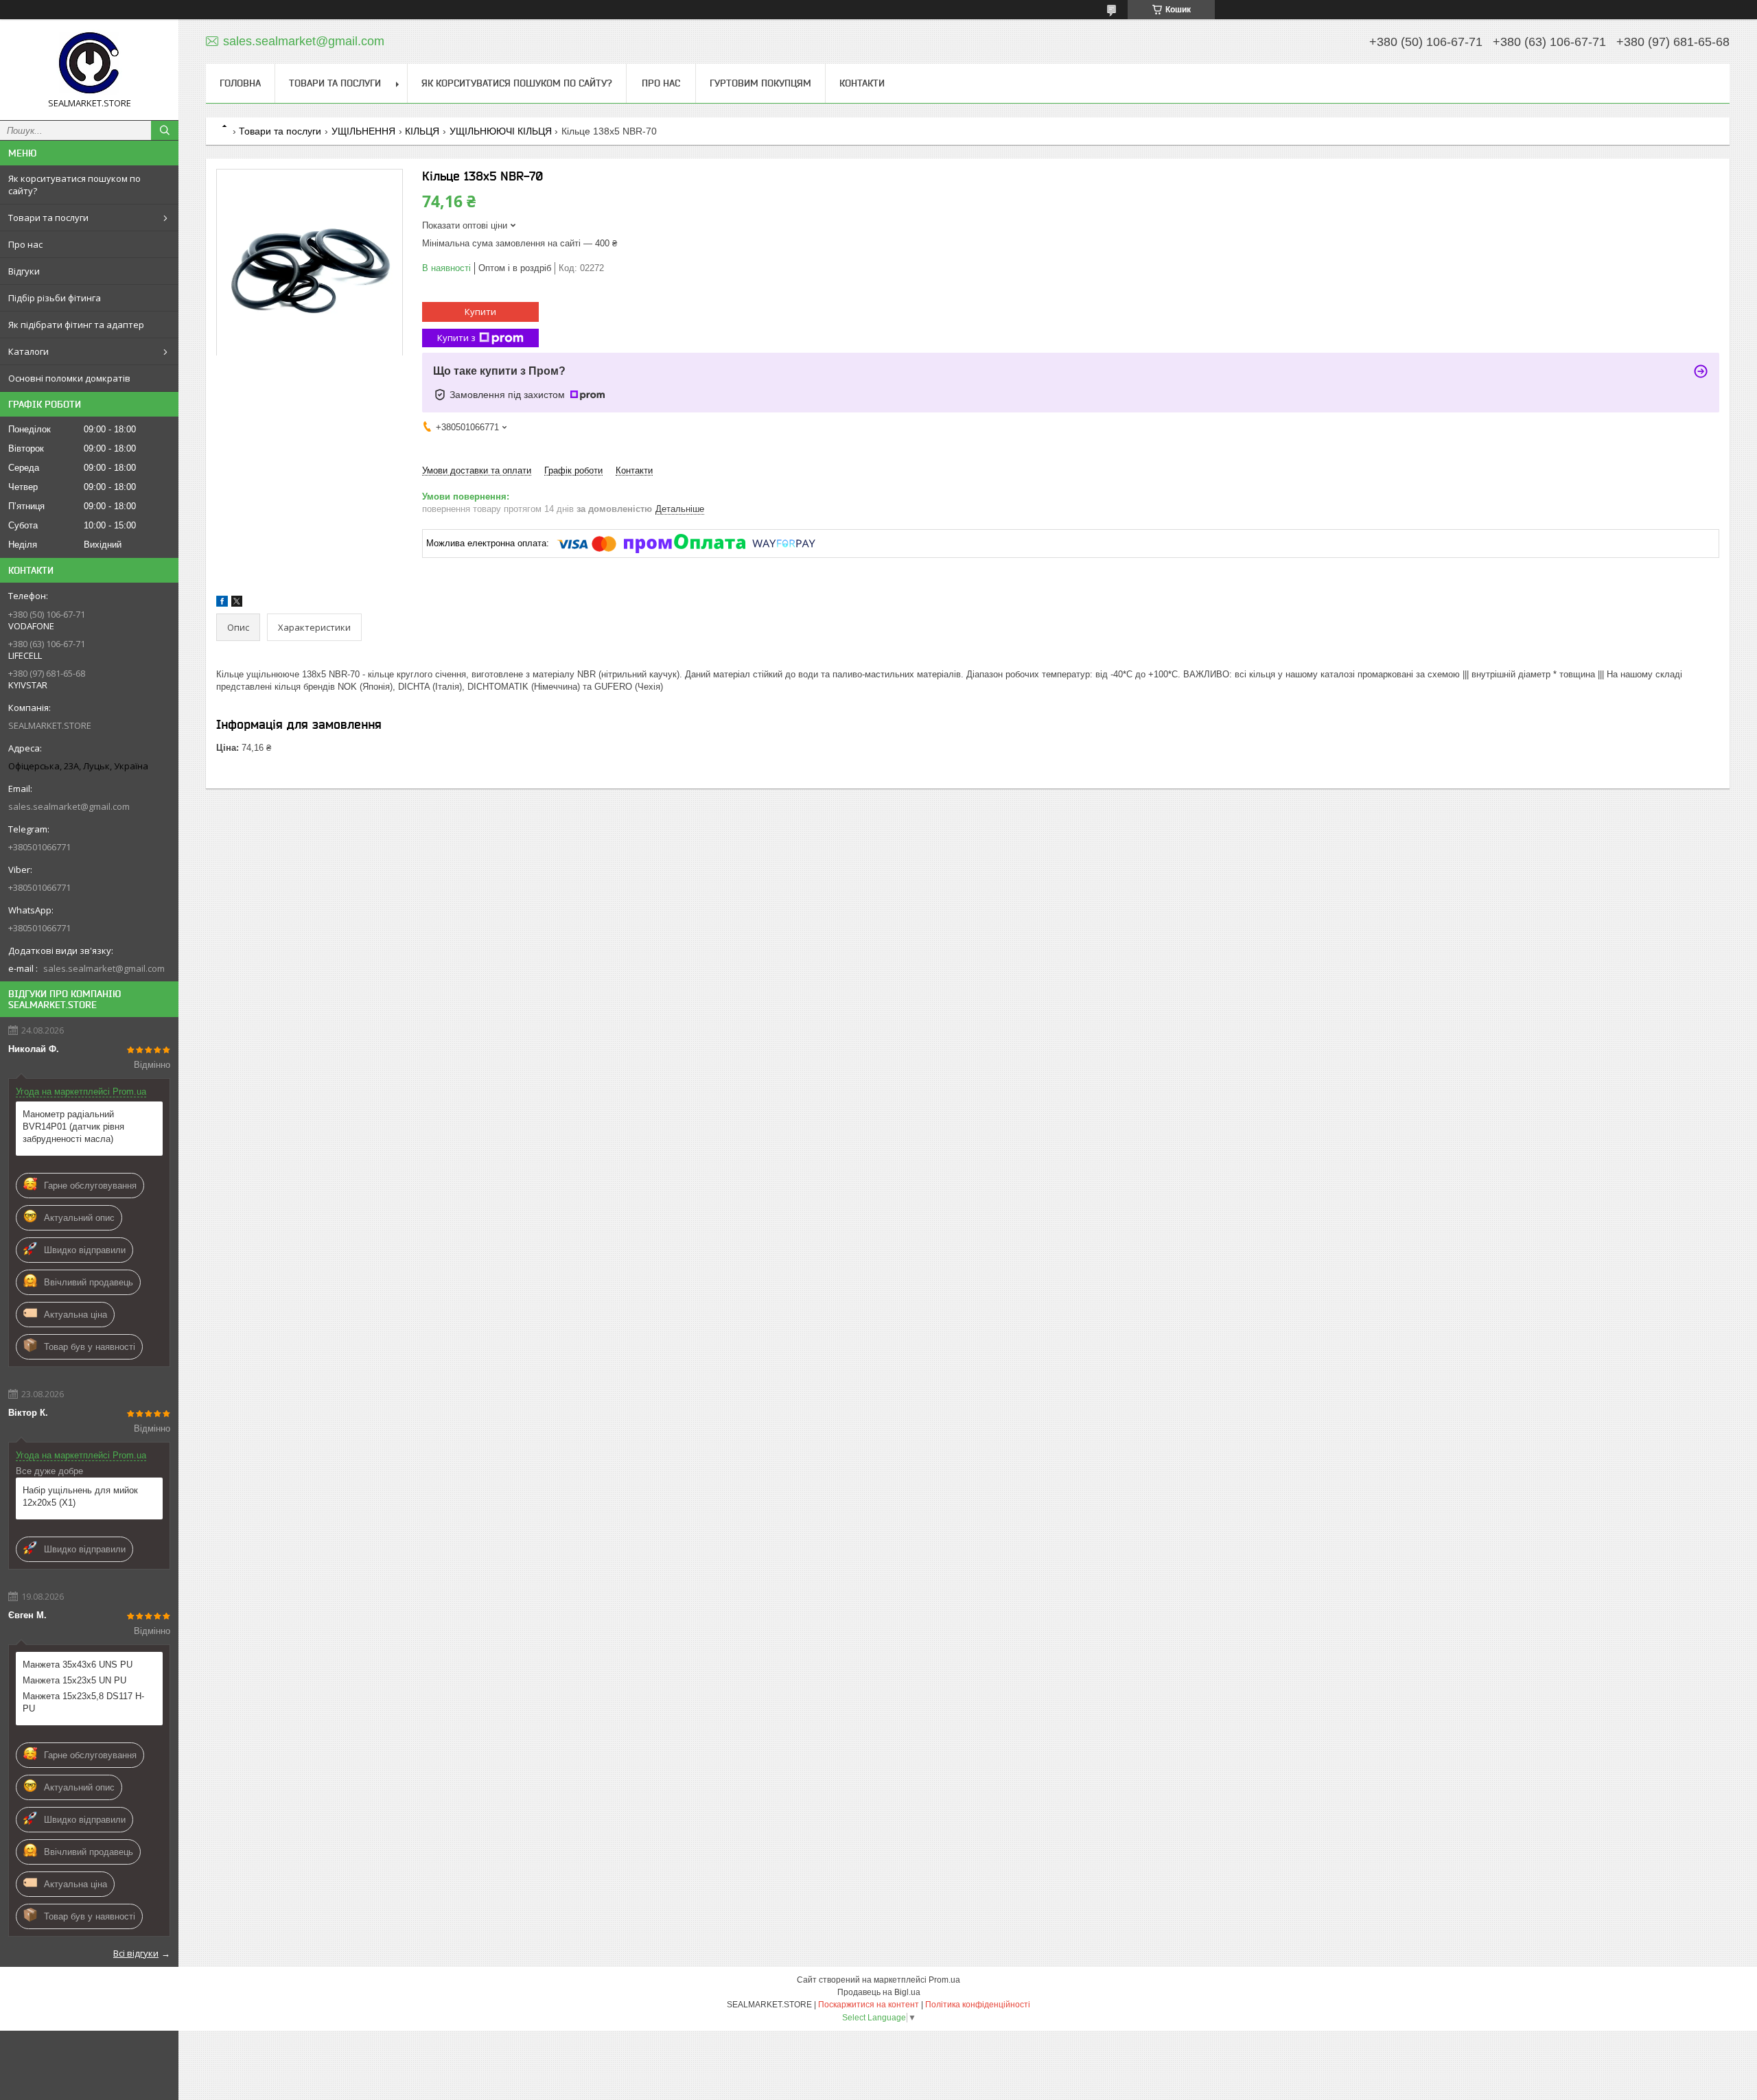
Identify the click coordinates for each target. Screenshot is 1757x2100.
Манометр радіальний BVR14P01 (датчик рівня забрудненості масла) (73, 1127)
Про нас (25, 244)
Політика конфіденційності (978, 2005)
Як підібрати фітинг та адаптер (76, 325)
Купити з (456, 338)
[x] (237, 604)
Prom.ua (944, 1980)
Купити (480, 312)
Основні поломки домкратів (69, 378)
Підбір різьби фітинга (55, 298)
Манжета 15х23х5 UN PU (74, 1680)
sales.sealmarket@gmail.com (69, 806)
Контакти (862, 83)
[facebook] (222, 604)
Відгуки (24, 271)
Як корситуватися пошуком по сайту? (74, 185)
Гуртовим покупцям (760, 83)
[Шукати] (165, 130)
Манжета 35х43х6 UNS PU (78, 1665)
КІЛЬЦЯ (422, 131)
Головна (240, 83)
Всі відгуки (136, 1953)
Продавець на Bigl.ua (879, 1992)
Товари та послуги (48, 218)
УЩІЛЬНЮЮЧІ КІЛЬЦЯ (501, 131)
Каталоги (28, 351)
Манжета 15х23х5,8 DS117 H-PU (83, 1702)
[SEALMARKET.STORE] (89, 63)
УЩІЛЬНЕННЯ (363, 131)
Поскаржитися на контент (869, 2005)
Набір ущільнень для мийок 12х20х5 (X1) (80, 1496)
